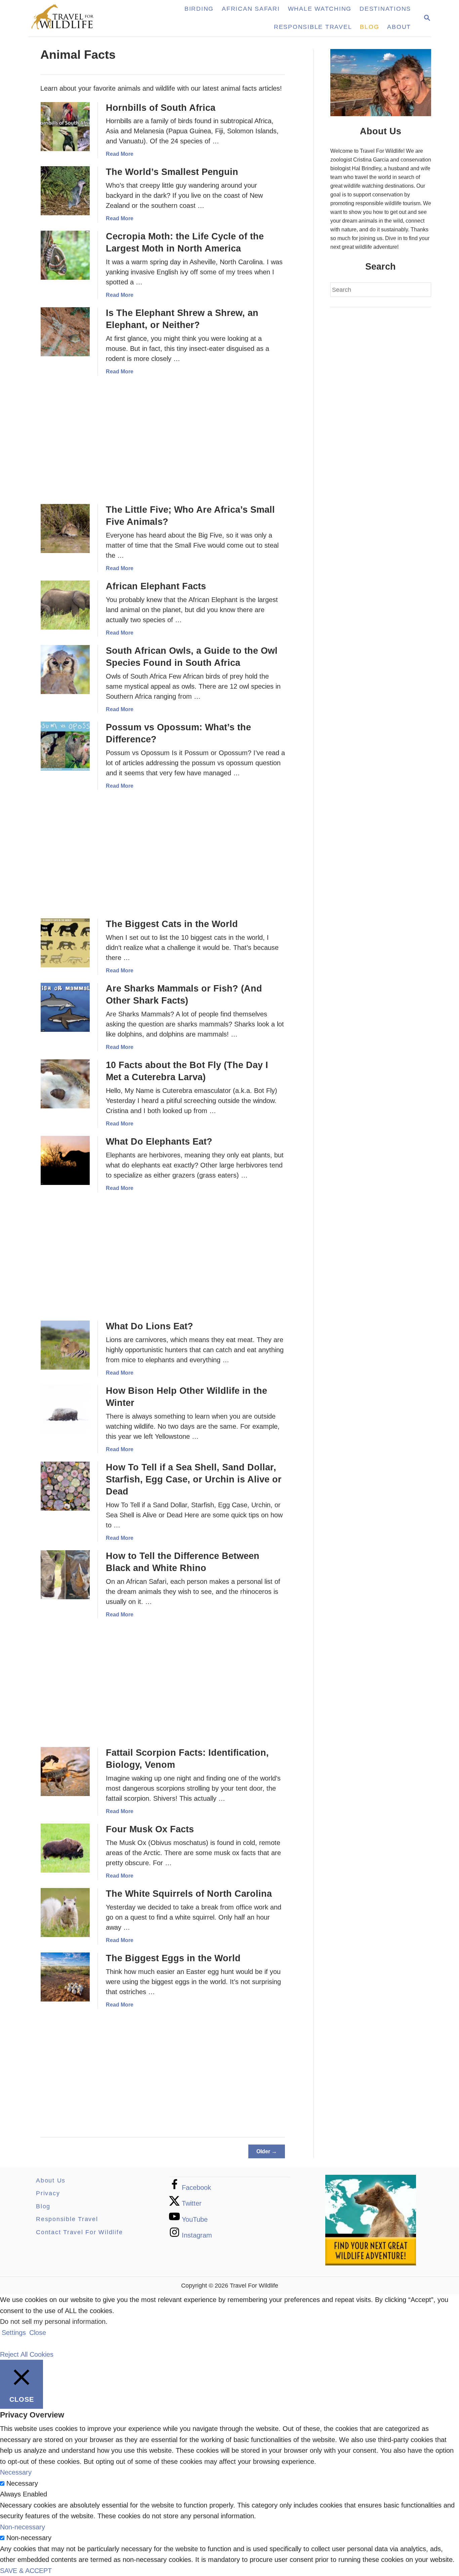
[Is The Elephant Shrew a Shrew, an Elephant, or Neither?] (65, 332)
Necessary (22, 2483)
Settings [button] (14, 2333)
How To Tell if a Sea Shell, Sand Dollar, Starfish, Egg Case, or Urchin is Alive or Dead (194, 1479)
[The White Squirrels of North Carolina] (65, 1913)
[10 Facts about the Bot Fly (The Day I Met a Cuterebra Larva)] (65, 1084)
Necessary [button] (16, 2472)
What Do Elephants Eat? (159, 1142)
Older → (267, 2151)
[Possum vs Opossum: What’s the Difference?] (65, 746)
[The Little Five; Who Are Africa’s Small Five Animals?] (65, 528)
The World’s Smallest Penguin (172, 172)
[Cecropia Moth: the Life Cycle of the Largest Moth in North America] (65, 255)
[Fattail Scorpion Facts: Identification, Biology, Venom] (65, 1772)
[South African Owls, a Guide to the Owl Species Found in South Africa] (65, 670)
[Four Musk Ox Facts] (65, 1848)
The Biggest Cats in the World (172, 924)
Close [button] (38, 2333)
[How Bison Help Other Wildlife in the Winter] (65, 1410)
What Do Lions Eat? (150, 1326)
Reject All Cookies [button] (27, 2354)
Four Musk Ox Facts (150, 1829)
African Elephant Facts (156, 586)
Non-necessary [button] (23, 2527)
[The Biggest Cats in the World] (65, 943)
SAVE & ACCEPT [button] (26, 2571)
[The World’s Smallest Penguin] (65, 191)
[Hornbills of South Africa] (65, 127)
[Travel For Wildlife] (69, 18)
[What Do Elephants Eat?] (65, 1160)
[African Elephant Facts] (65, 605)
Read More (120, 154)
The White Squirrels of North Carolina (189, 1894)
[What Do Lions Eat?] (65, 1345)
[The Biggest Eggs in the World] (65, 1977)
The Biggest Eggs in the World (173, 1958)
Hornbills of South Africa (161, 108)
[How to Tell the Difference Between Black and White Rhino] (65, 1575)
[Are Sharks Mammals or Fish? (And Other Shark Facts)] (65, 1007)
